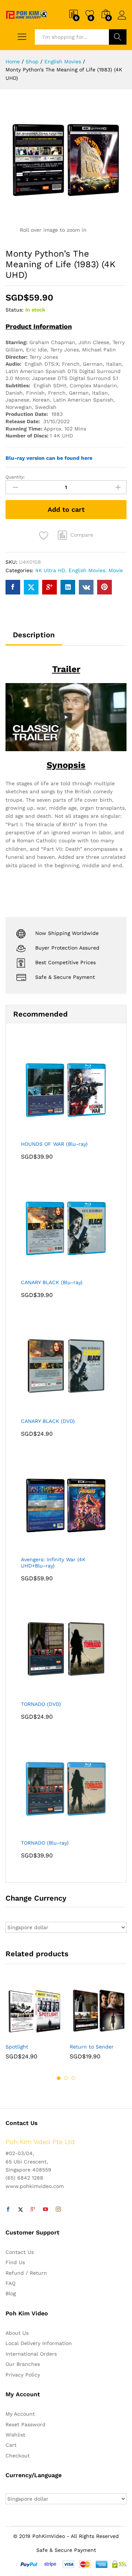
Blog (11, 2293)
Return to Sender (92, 2047)
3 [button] (73, 2078)
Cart (11, 2445)
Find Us (15, 2262)
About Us (17, 2333)
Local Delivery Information (39, 2343)
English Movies (87, 570)
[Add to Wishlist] (45, 536)
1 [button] (59, 2078)
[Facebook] (8, 2210)
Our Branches (23, 2364)
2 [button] (66, 2078)
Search (118, 37)
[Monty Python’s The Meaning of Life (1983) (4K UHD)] (13, 587)
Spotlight (17, 2047)
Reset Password (25, 2424)
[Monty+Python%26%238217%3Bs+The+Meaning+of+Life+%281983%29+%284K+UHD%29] (31, 587)
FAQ (10, 2283)
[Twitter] (21, 2210)
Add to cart (66, 509)
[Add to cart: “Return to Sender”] (80, 2035)
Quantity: (15, 477)
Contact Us (20, 2252)
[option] (34, 2026)
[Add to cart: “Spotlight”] (16, 2035)
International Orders (31, 2354)
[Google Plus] (33, 2210)
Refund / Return (26, 2273)
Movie (116, 570)
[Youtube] (45, 2210)
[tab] (34, 638)
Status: (14, 310)
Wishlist (15, 2435)
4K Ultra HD (50, 570)
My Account (20, 2414)
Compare (82, 535)
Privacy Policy (23, 2375)
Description (34, 635)
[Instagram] (58, 2210)
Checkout (18, 2456)
